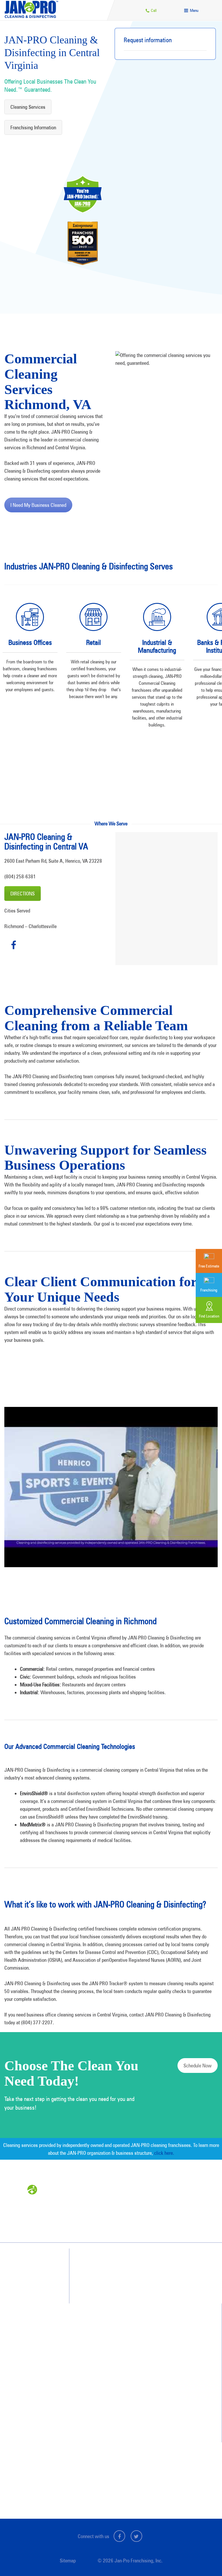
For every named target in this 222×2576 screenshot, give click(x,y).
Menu (194, 10)
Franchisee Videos (109, 2406)
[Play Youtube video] (111, 1487)
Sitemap (68, 2561)
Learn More (30, 718)
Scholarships (105, 2427)
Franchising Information (33, 127)
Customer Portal (108, 2486)
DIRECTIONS (23, 894)
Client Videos (105, 2395)
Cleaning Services (28, 107)
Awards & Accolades (111, 2385)
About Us (102, 2375)
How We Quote (104, 2336)
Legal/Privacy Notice (111, 2475)
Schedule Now (198, 2066)
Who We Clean (104, 2326)
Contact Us (104, 2454)
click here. (164, 2153)
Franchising (104, 2465)
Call (153, 10)
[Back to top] (206, 2560)
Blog (99, 2416)
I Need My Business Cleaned (38, 505)
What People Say (106, 2347)
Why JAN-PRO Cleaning (111, 2316)
